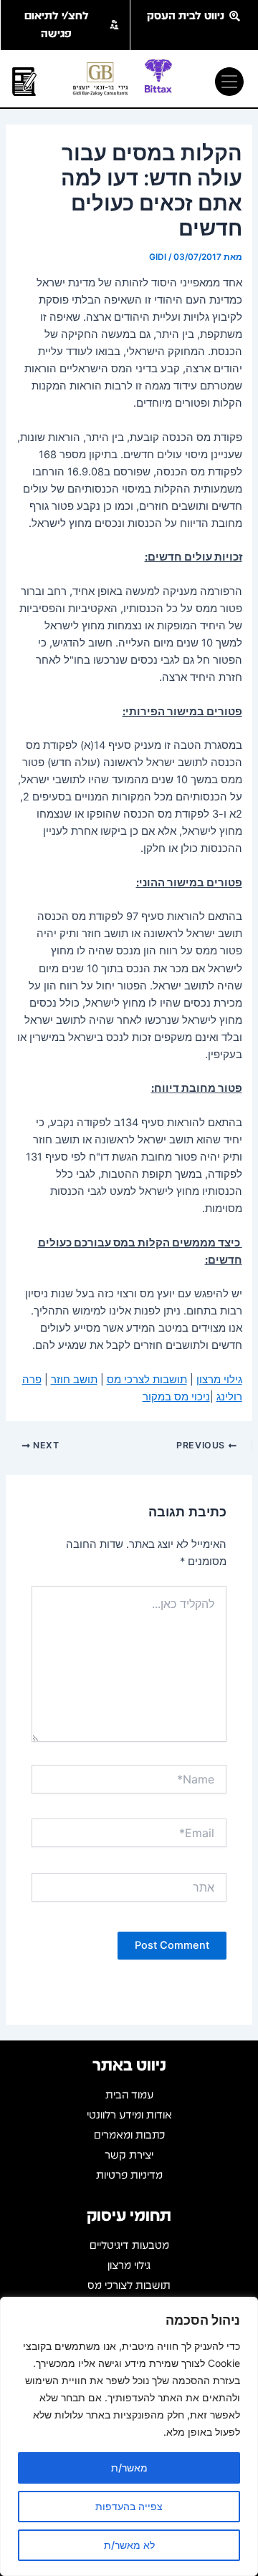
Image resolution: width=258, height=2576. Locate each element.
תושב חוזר (74, 1380)
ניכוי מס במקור (176, 1397)
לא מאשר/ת (129, 2545)
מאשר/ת (129, 2468)
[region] (129, 2436)
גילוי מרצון (219, 1380)
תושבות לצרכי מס (147, 1380)
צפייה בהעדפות (129, 2506)
